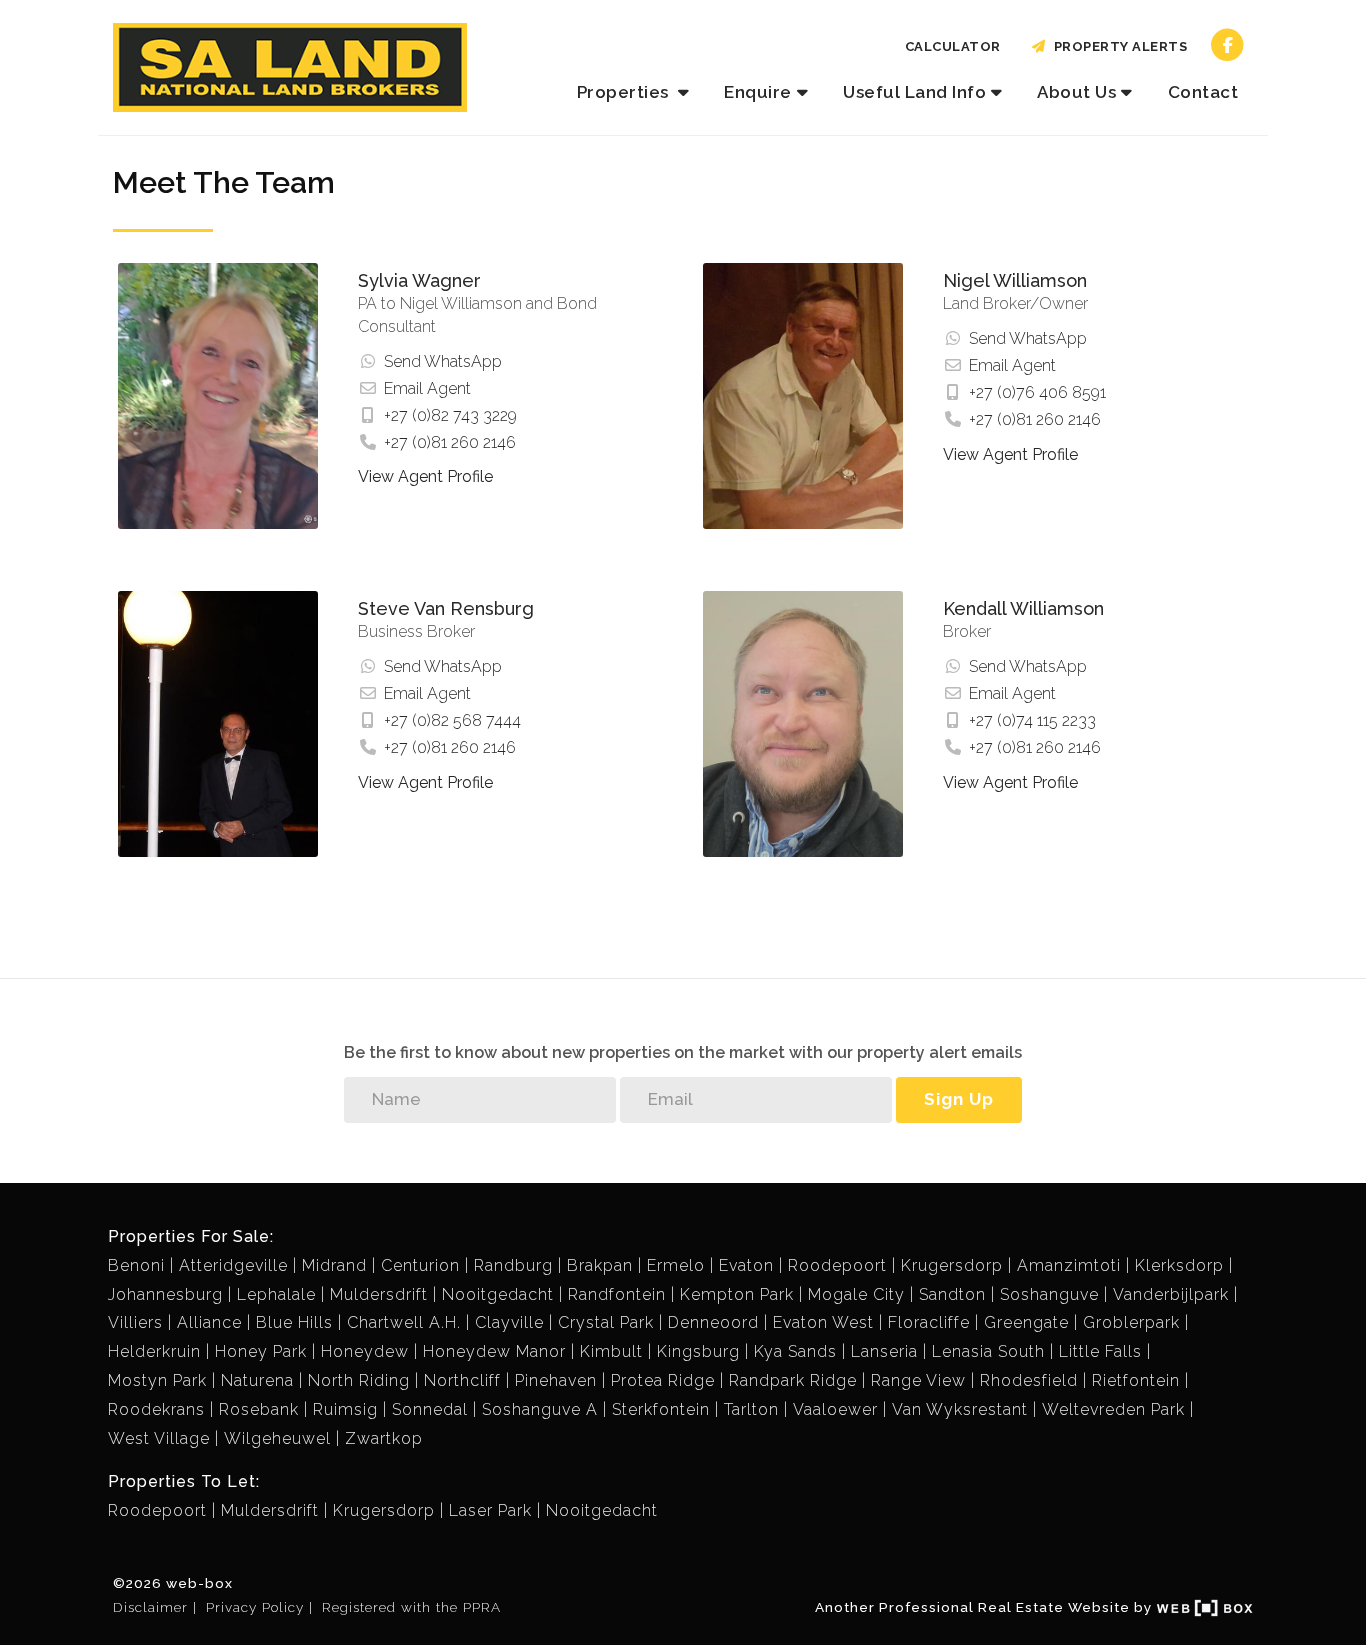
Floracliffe (929, 1322)
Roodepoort (837, 1265)
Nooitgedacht (498, 1294)
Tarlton (751, 1409)
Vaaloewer (835, 1409)
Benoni (136, 1265)
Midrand (334, 1265)
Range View (918, 1380)
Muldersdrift (379, 1294)
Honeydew (365, 1351)
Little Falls (1100, 1351)
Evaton (746, 1265)
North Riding (359, 1380)
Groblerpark (1131, 1322)
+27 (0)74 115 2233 (1032, 720)
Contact (1203, 92)
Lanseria (884, 1351)
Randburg (513, 1265)
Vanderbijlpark (1171, 1294)
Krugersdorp (952, 1265)
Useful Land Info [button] (914, 92)
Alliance (209, 1322)
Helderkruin (154, 1351)
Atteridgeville (233, 1265)
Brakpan (600, 1265)
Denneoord (713, 1322)
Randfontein (617, 1294)
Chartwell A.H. (404, 1322)
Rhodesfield (1029, 1380)
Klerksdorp (1179, 1265)
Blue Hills (294, 1322)
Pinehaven (556, 1380)
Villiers (135, 1322)
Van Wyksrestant (960, 1409)
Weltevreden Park (1113, 1409)
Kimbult (611, 1351)
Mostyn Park (157, 1380)
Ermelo (676, 1265)
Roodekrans (156, 1409)
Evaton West (823, 1322)
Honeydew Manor (494, 1351)
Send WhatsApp (443, 361)
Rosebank (259, 1409)
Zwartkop (384, 1438)
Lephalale (276, 1294)
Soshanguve (1049, 1294)
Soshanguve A (540, 1409)
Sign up (959, 1099)
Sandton (952, 1294)
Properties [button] (625, 92)
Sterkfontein (661, 1409)
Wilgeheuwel (277, 1438)
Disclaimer (150, 1607)
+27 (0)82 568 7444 (452, 720)
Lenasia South (988, 1351)
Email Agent (427, 388)
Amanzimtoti (1069, 1265)
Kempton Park (737, 1294)
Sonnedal (430, 1409)
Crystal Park (606, 1322)
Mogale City (856, 1294)
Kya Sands (795, 1351)
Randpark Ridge (793, 1380)
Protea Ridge (663, 1380)
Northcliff (462, 1380)
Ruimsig (345, 1409)
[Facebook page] (1227, 44)
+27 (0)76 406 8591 (1037, 392)
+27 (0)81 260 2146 (450, 442)
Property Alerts (1117, 46)
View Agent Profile (425, 476)
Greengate (1026, 1322)
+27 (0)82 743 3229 (450, 415)
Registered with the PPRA (411, 1607)
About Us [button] (1076, 92)
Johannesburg (165, 1294)
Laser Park (490, 1510)
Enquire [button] (758, 92)
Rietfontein (1136, 1380)
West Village (159, 1438)
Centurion (420, 1265)
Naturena (257, 1380)
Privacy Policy (255, 1607)
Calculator (953, 46)
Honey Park (261, 1351)
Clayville (509, 1322)
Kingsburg (698, 1351)
